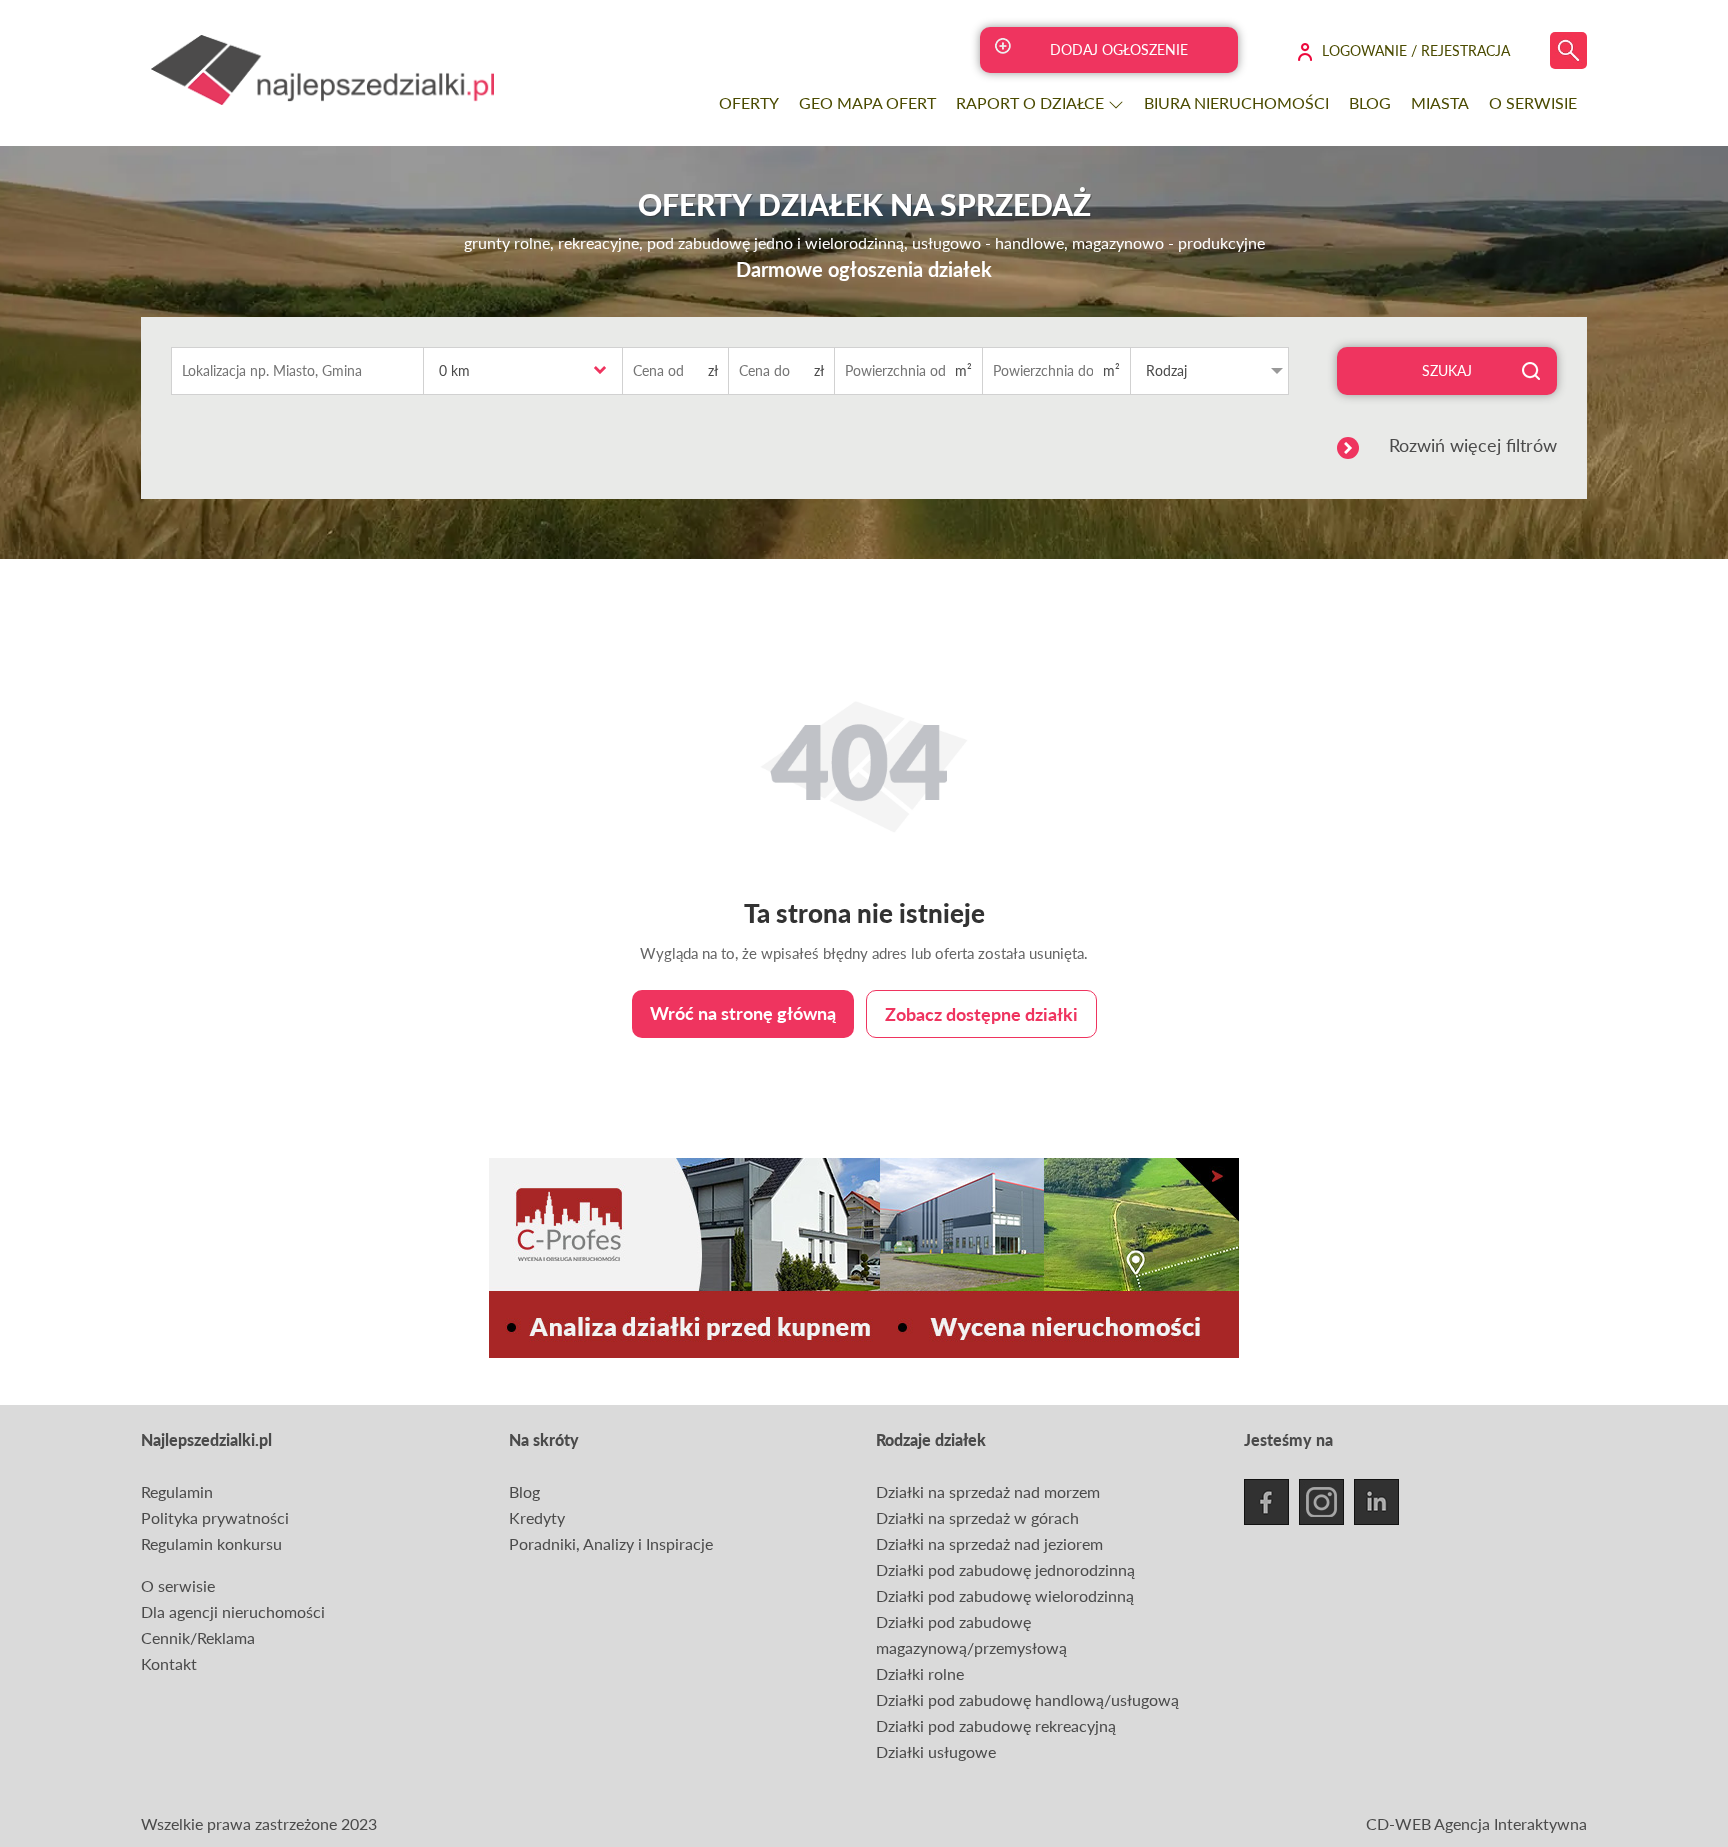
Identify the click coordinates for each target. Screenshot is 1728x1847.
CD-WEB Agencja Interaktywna (1476, 1823)
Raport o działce (1032, 102)
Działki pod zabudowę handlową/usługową (1027, 1699)
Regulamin (177, 1491)
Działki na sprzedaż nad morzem (988, 1491)
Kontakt (169, 1663)
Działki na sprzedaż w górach (977, 1517)
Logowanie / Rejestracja (1416, 50)
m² (963, 370)
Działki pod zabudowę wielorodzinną (1005, 1595)
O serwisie (1533, 102)
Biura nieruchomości (1236, 102)
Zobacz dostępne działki (981, 1014)
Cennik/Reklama (198, 1637)
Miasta (1440, 102)
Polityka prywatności (215, 1517)
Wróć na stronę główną (743, 1013)
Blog (1370, 102)
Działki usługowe (936, 1751)
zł (713, 370)
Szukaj (1447, 370)
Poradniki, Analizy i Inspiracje (611, 1543)
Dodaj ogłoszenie (1119, 49)
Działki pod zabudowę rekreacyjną (996, 1725)
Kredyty (537, 1517)
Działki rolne (920, 1673)
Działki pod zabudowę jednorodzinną (1005, 1569)
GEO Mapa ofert (867, 102)
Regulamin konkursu (211, 1543)
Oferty (749, 102)
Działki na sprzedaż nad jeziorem (989, 1543)
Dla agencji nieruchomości (233, 1611)
